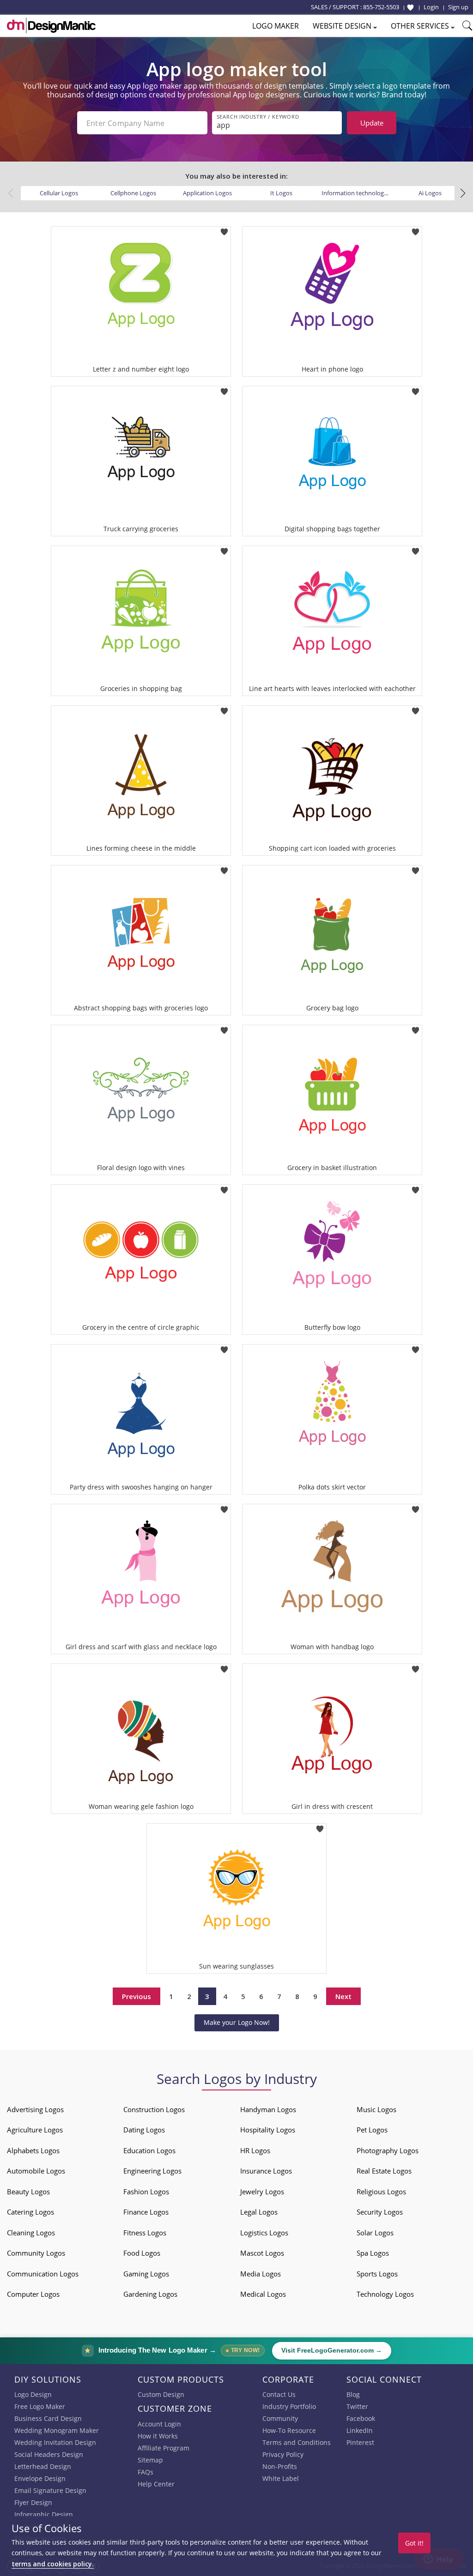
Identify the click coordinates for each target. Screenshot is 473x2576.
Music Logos (376, 2109)
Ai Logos (430, 193)
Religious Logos (381, 2192)
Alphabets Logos (33, 2150)
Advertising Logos (35, 2109)
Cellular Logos (59, 193)
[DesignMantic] (51, 25)
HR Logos (255, 2150)
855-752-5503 (381, 7)
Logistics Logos (264, 2233)
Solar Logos (375, 2233)
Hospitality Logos (268, 2130)
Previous (136, 1996)
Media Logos (261, 2274)
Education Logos (149, 2150)
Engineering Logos (152, 2171)
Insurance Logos (266, 2171)
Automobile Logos (36, 2171)
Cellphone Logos (133, 193)
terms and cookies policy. (53, 2564)
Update (372, 123)
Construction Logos (154, 2109)
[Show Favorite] (410, 7)
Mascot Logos (262, 2253)
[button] (463, 193)
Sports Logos (377, 2274)
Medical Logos (263, 2294)
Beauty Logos (28, 2192)
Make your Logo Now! (237, 2022)
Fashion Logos (146, 2192)
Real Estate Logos (384, 2171)
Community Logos (36, 2253)
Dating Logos (144, 2130)
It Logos (281, 193)
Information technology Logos (358, 193)
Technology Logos (385, 2294)
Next (343, 1996)
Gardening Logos (150, 2294)
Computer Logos (33, 2294)
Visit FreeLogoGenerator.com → (332, 2351)
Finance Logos (146, 2212)
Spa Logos (373, 2253)
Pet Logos (372, 2130)
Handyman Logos (268, 2109)
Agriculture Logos (35, 2130)
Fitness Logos (145, 2233)
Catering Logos (30, 2212)
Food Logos (142, 2253)
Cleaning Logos (31, 2233)
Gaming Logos (146, 2274)
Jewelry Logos (262, 2192)
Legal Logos (259, 2212)
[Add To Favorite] (224, 229)
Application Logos (207, 193)
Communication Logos (43, 2274)
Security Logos (380, 2212)
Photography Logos (388, 2150)
